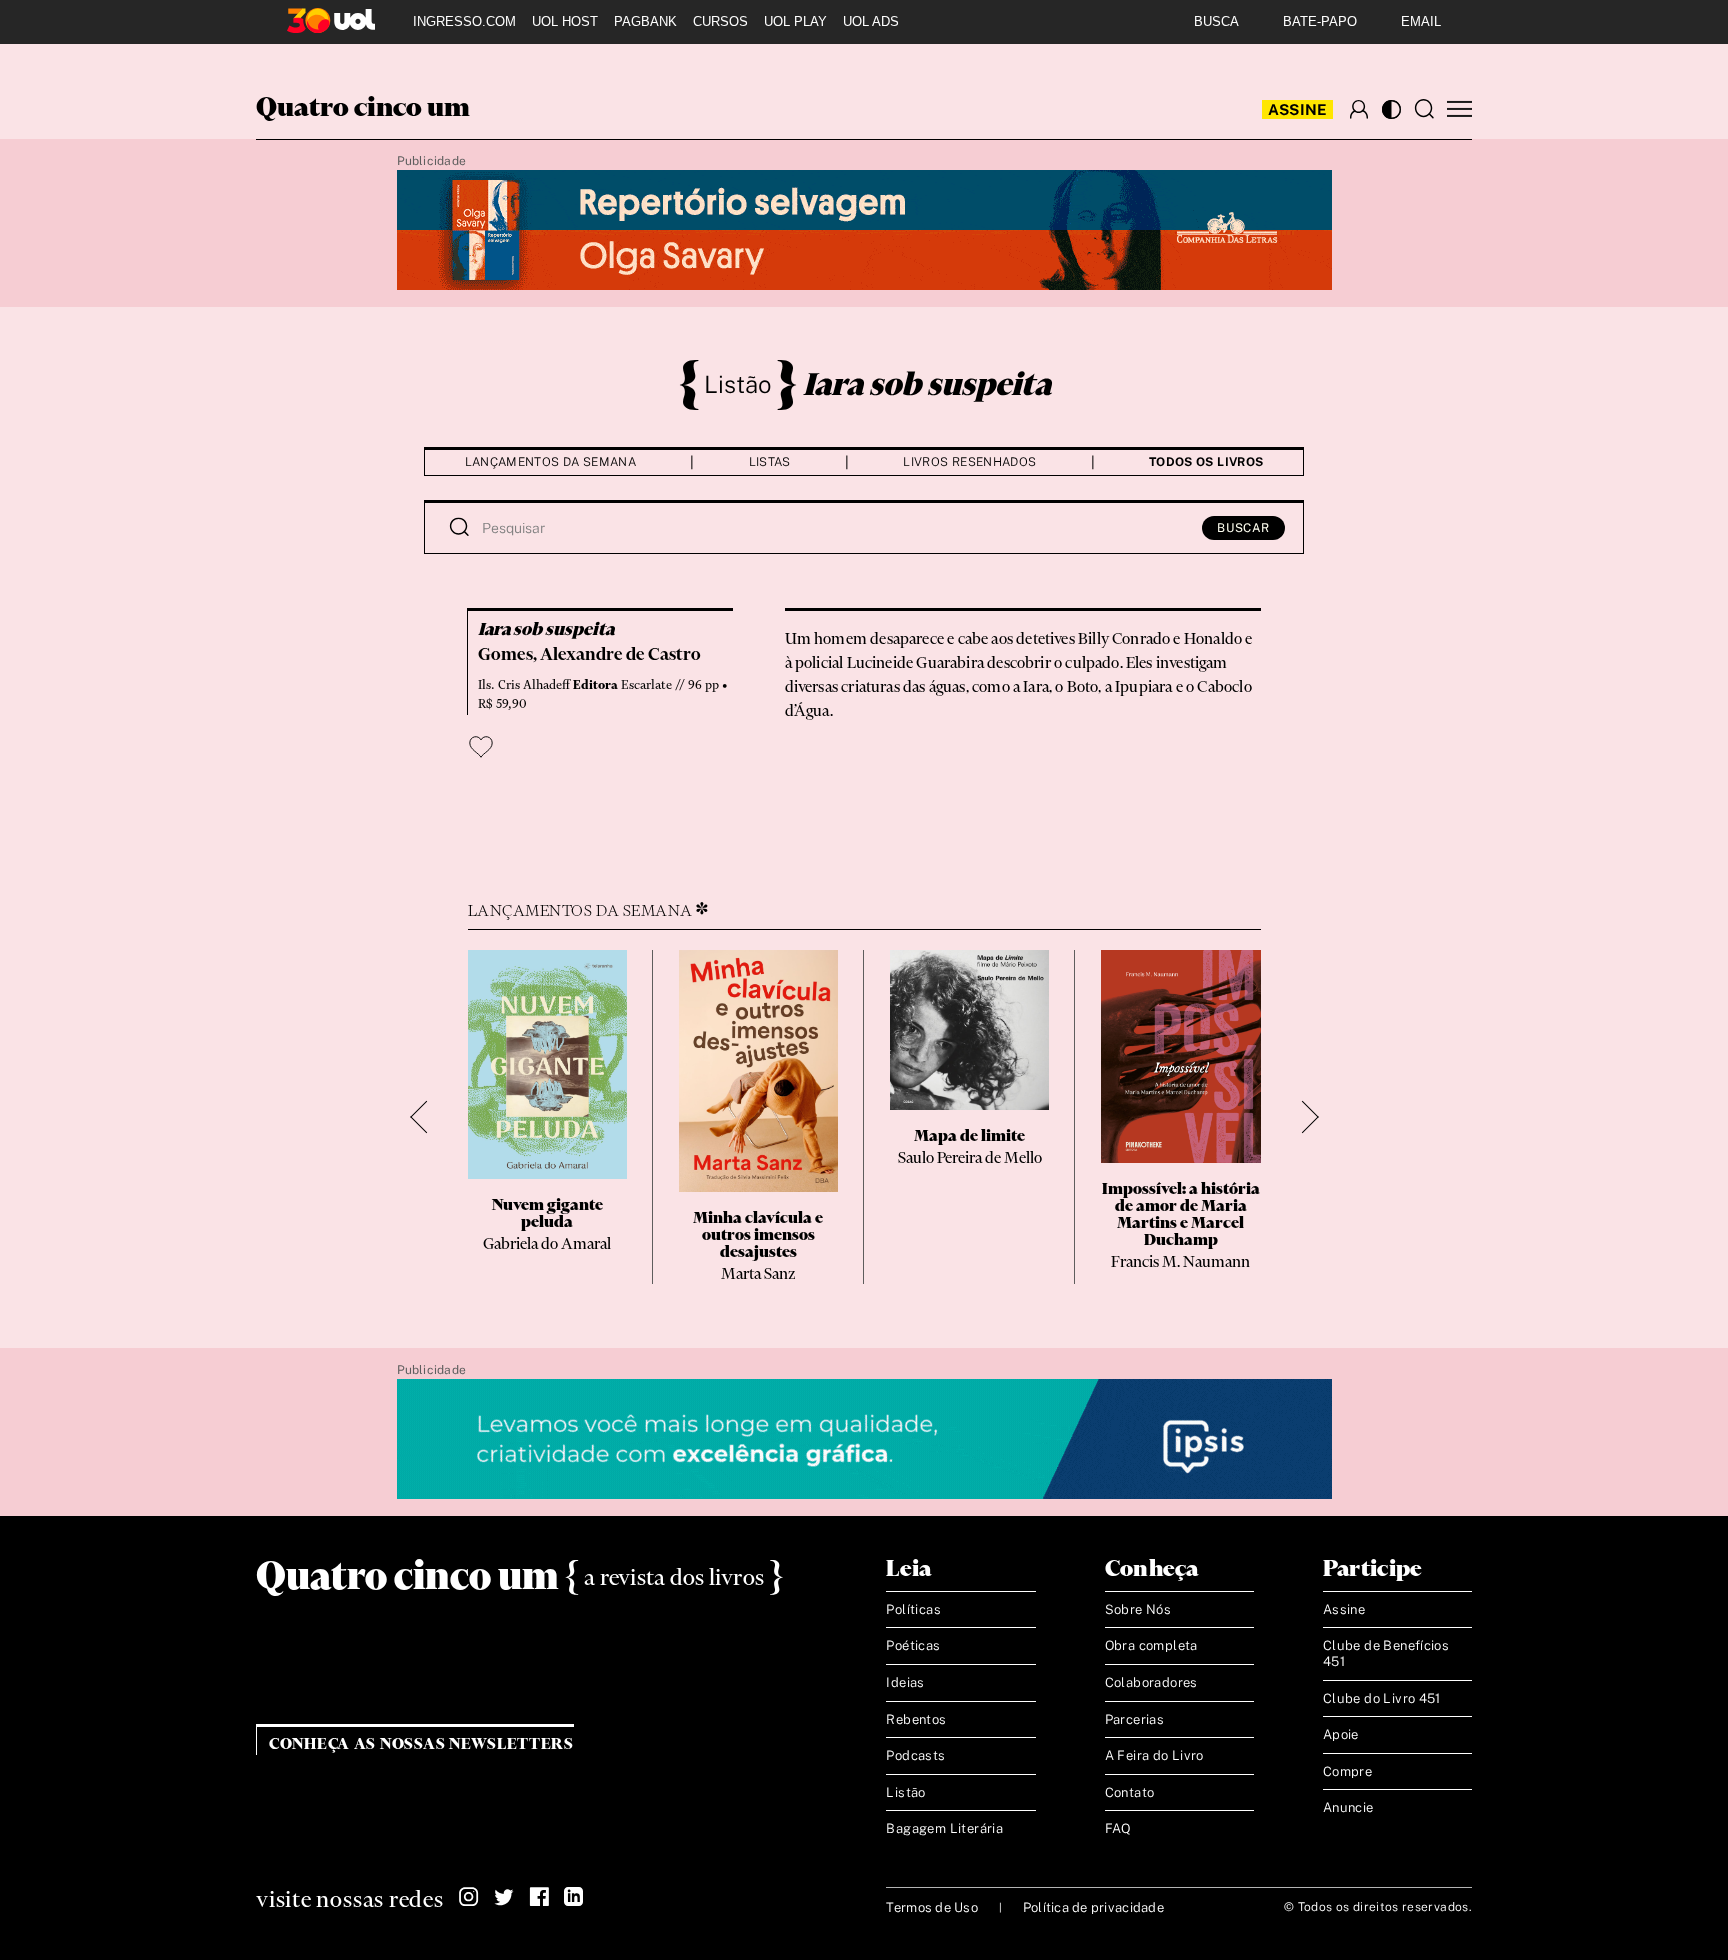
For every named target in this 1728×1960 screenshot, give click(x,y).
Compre (1347, 1771)
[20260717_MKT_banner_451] (864, 231)
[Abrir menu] (1459, 109)
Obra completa (1151, 1645)
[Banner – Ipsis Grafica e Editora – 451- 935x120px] (864, 1440)
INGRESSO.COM (464, 21)
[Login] (1359, 109)
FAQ (1118, 1828)
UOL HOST (565, 21)
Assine (1298, 109)
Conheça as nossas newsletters (421, 1744)
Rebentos (916, 1719)
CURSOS (720, 21)
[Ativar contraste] (1391, 109)
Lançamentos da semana (551, 462)
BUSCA (1216, 21)
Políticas (913, 1609)
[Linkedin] (574, 1897)
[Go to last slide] (426, 1117)
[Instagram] (469, 1897)
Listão (738, 384)
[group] (547, 1117)
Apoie (1341, 1734)
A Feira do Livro (1154, 1755)
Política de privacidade (1093, 1907)
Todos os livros (1206, 462)
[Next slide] (1302, 1117)
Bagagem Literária (944, 1828)
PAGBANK (645, 21)
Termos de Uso (931, 1907)
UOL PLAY (795, 21)
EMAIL (1421, 21)
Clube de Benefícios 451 (1386, 1653)
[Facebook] (539, 1897)
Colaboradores (1151, 1682)
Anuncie (1348, 1807)
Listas (770, 462)
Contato (1130, 1792)
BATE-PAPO (1320, 21)
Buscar (1243, 528)
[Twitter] (504, 1897)
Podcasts (915, 1755)
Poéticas (913, 1645)
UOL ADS (871, 21)
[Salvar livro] (481, 747)
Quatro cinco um (363, 109)
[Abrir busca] (1424, 109)
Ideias (905, 1682)
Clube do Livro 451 (1382, 1698)
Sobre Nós (1138, 1609)
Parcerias (1135, 1719)
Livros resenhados (969, 462)
